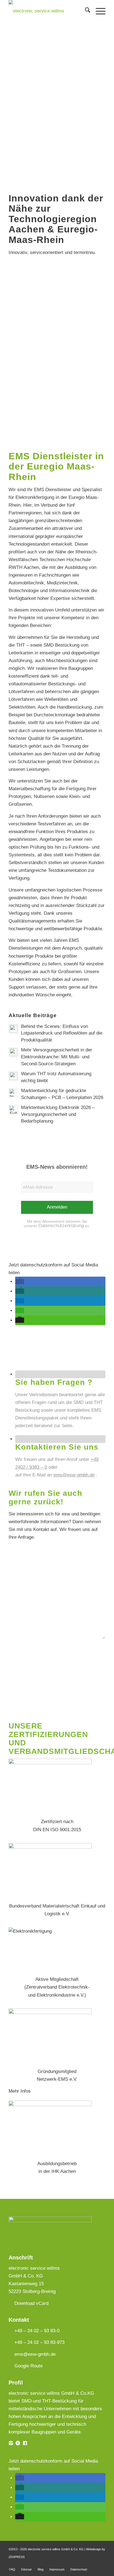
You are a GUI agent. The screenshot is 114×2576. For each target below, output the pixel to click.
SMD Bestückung (61, 645)
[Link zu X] (101, 2564)
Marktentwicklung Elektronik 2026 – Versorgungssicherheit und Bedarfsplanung (58, 1114)
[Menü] (98, 11)
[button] (20, 1281)
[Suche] (85, 11)
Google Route (28, 2366)
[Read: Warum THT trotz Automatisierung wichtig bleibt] (14, 1076)
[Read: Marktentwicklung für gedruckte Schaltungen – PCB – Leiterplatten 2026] (14, 1093)
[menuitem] (85, 11)
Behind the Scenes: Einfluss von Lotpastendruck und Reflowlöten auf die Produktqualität (62, 1033)
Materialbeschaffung (29, 789)
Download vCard (31, 2303)
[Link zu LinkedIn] (93, 2564)
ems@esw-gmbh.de (74, 1475)
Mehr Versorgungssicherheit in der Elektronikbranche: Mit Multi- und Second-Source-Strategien (57, 1057)
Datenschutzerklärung (61, 1226)
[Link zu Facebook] (85, 2564)
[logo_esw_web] (47, 11)
